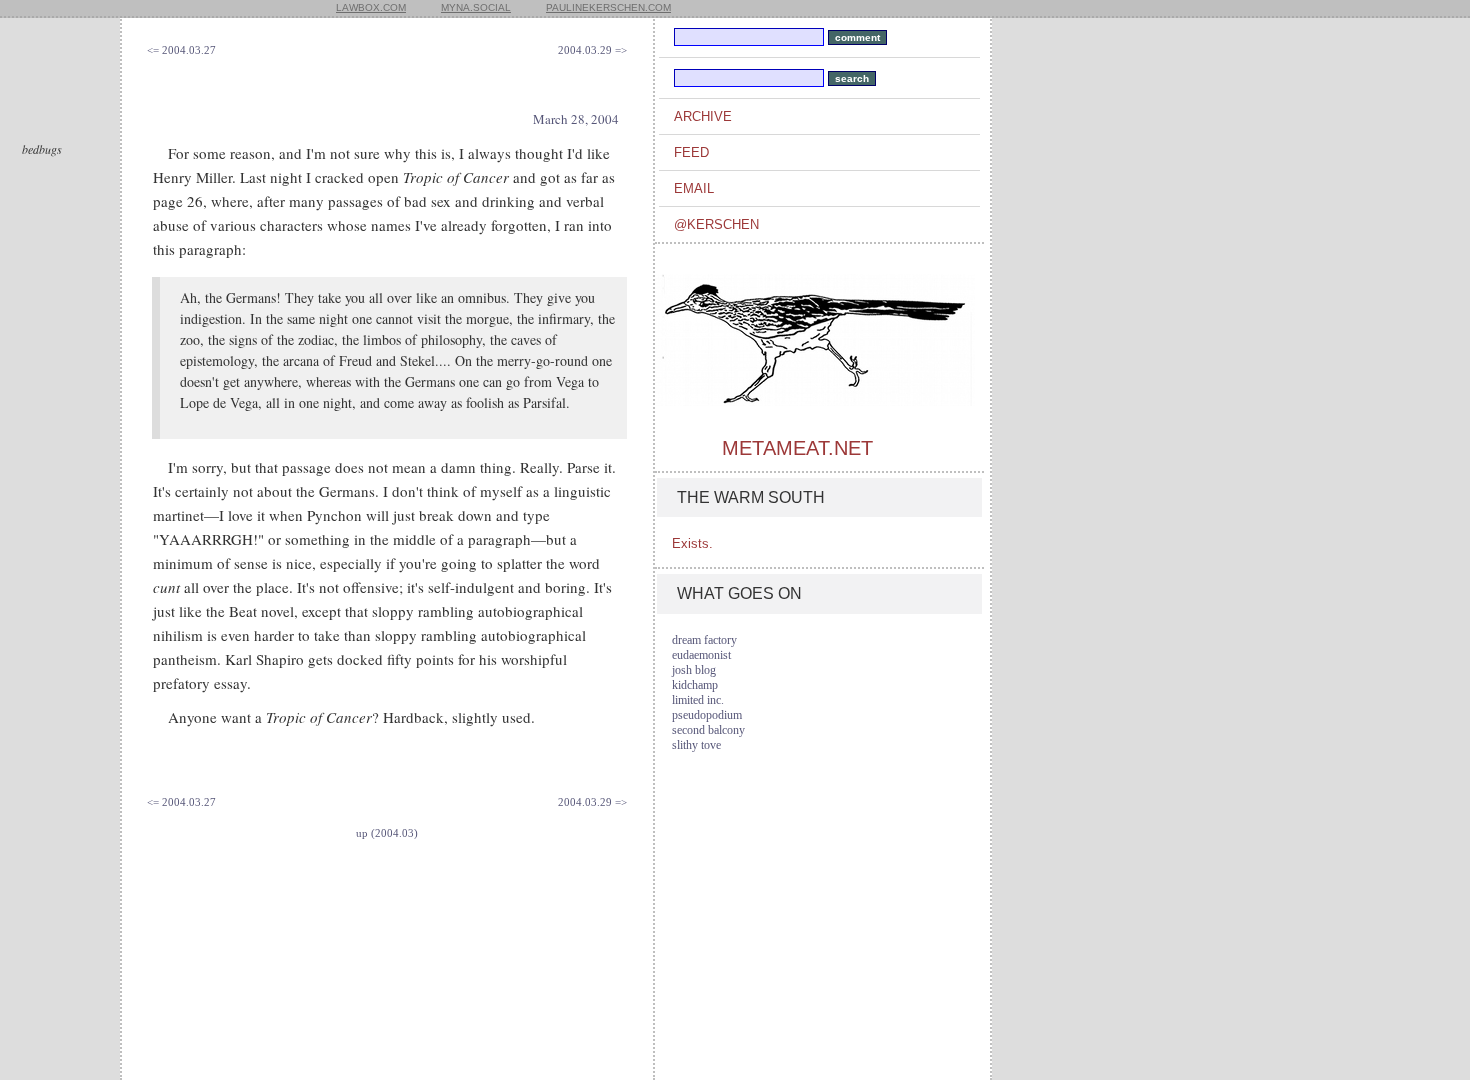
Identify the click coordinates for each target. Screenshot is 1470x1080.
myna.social (476, 7)
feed (691, 152)
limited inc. (698, 700)
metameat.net (797, 448)
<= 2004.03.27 (181, 50)
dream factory (704, 640)
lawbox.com (371, 7)
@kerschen (716, 224)
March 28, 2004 (576, 119)
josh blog (694, 670)
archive (703, 116)
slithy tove (696, 745)
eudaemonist (701, 655)
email (694, 188)
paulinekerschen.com (608, 7)
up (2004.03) (387, 833)
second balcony (708, 730)
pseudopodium (707, 715)
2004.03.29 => (592, 50)
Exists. (692, 543)
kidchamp (695, 685)
